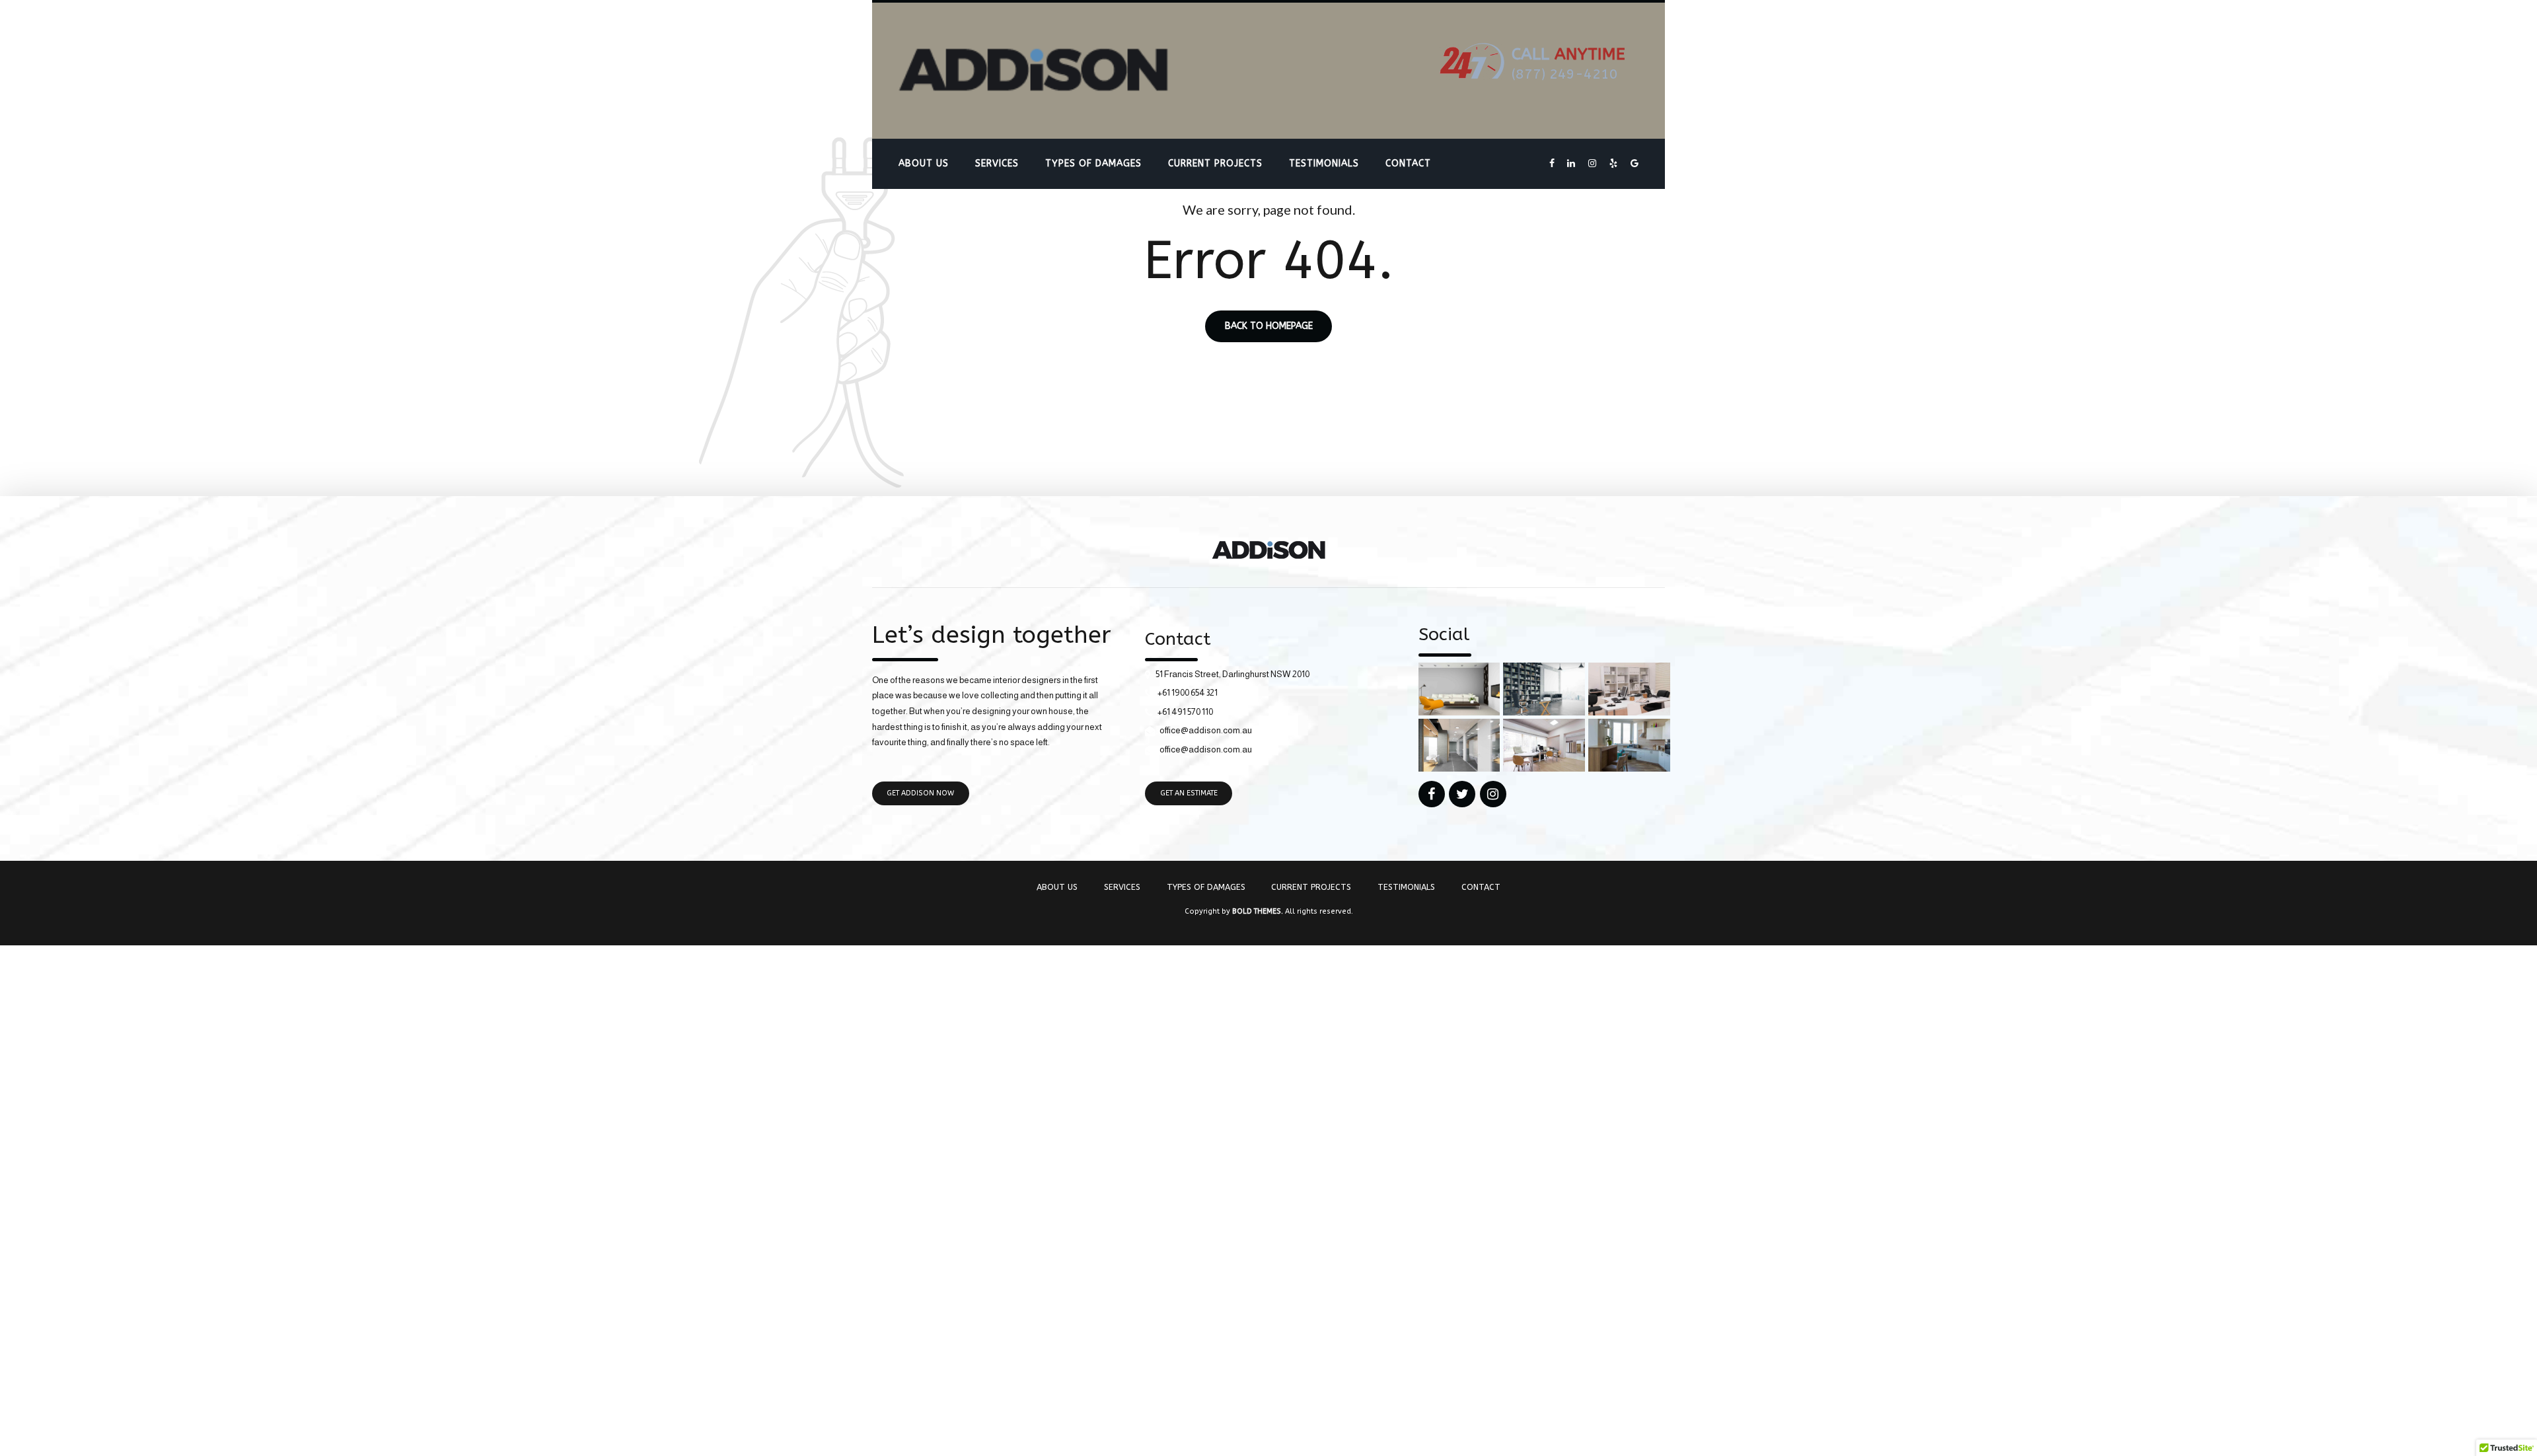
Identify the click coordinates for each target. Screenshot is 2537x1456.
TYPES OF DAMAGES (1093, 164)
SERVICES (997, 164)
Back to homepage (1269, 327)
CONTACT (1408, 164)
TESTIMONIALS (1324, 164)
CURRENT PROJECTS (1215, 164)
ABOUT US (924, 164)
